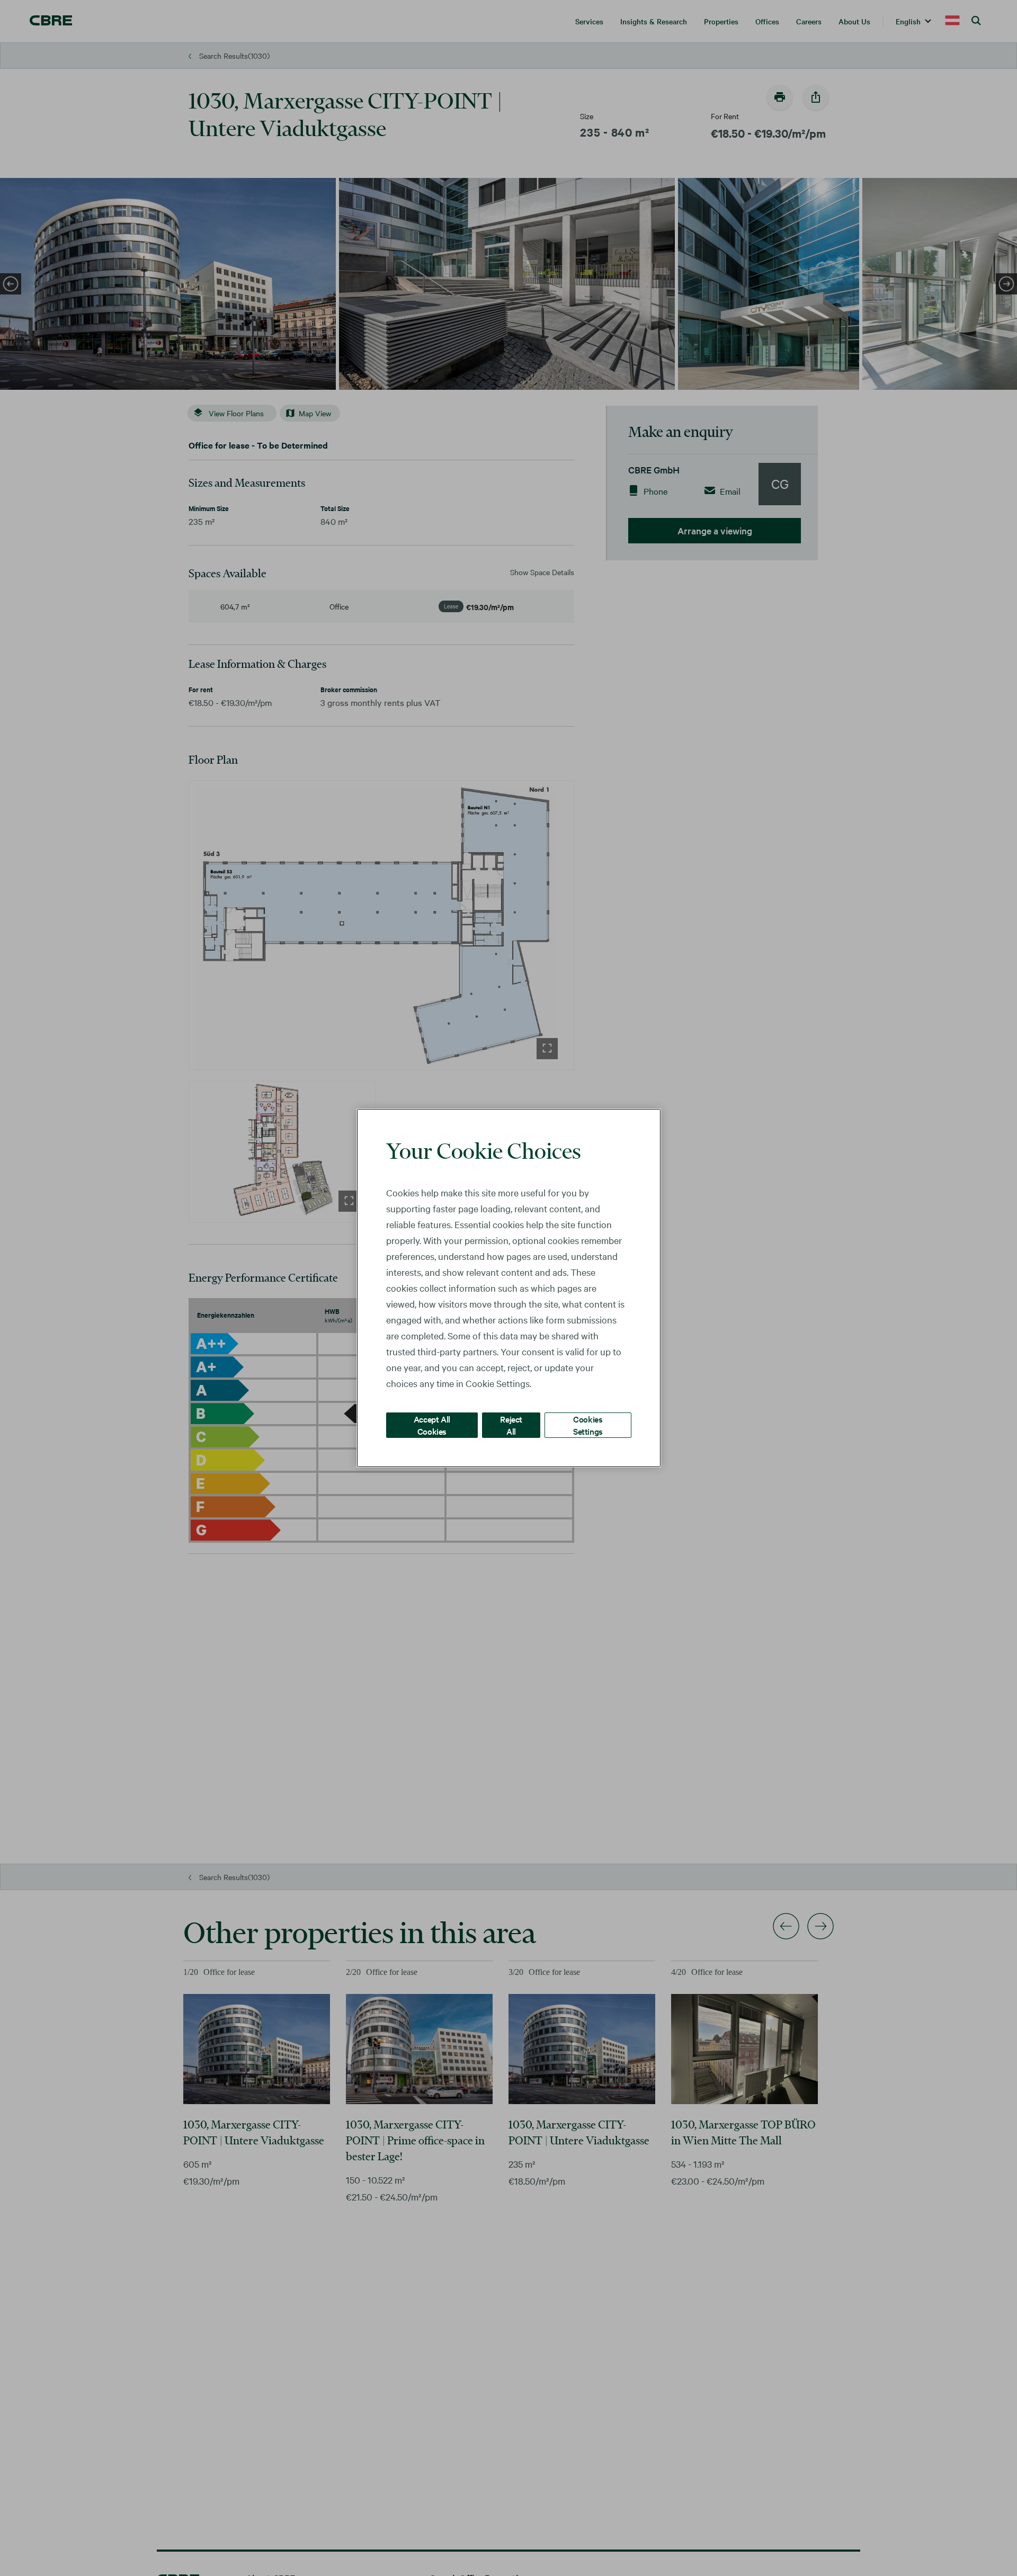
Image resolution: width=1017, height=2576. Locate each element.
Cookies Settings (588, 1425)
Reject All (511, 1425)
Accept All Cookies (432, 1425)
